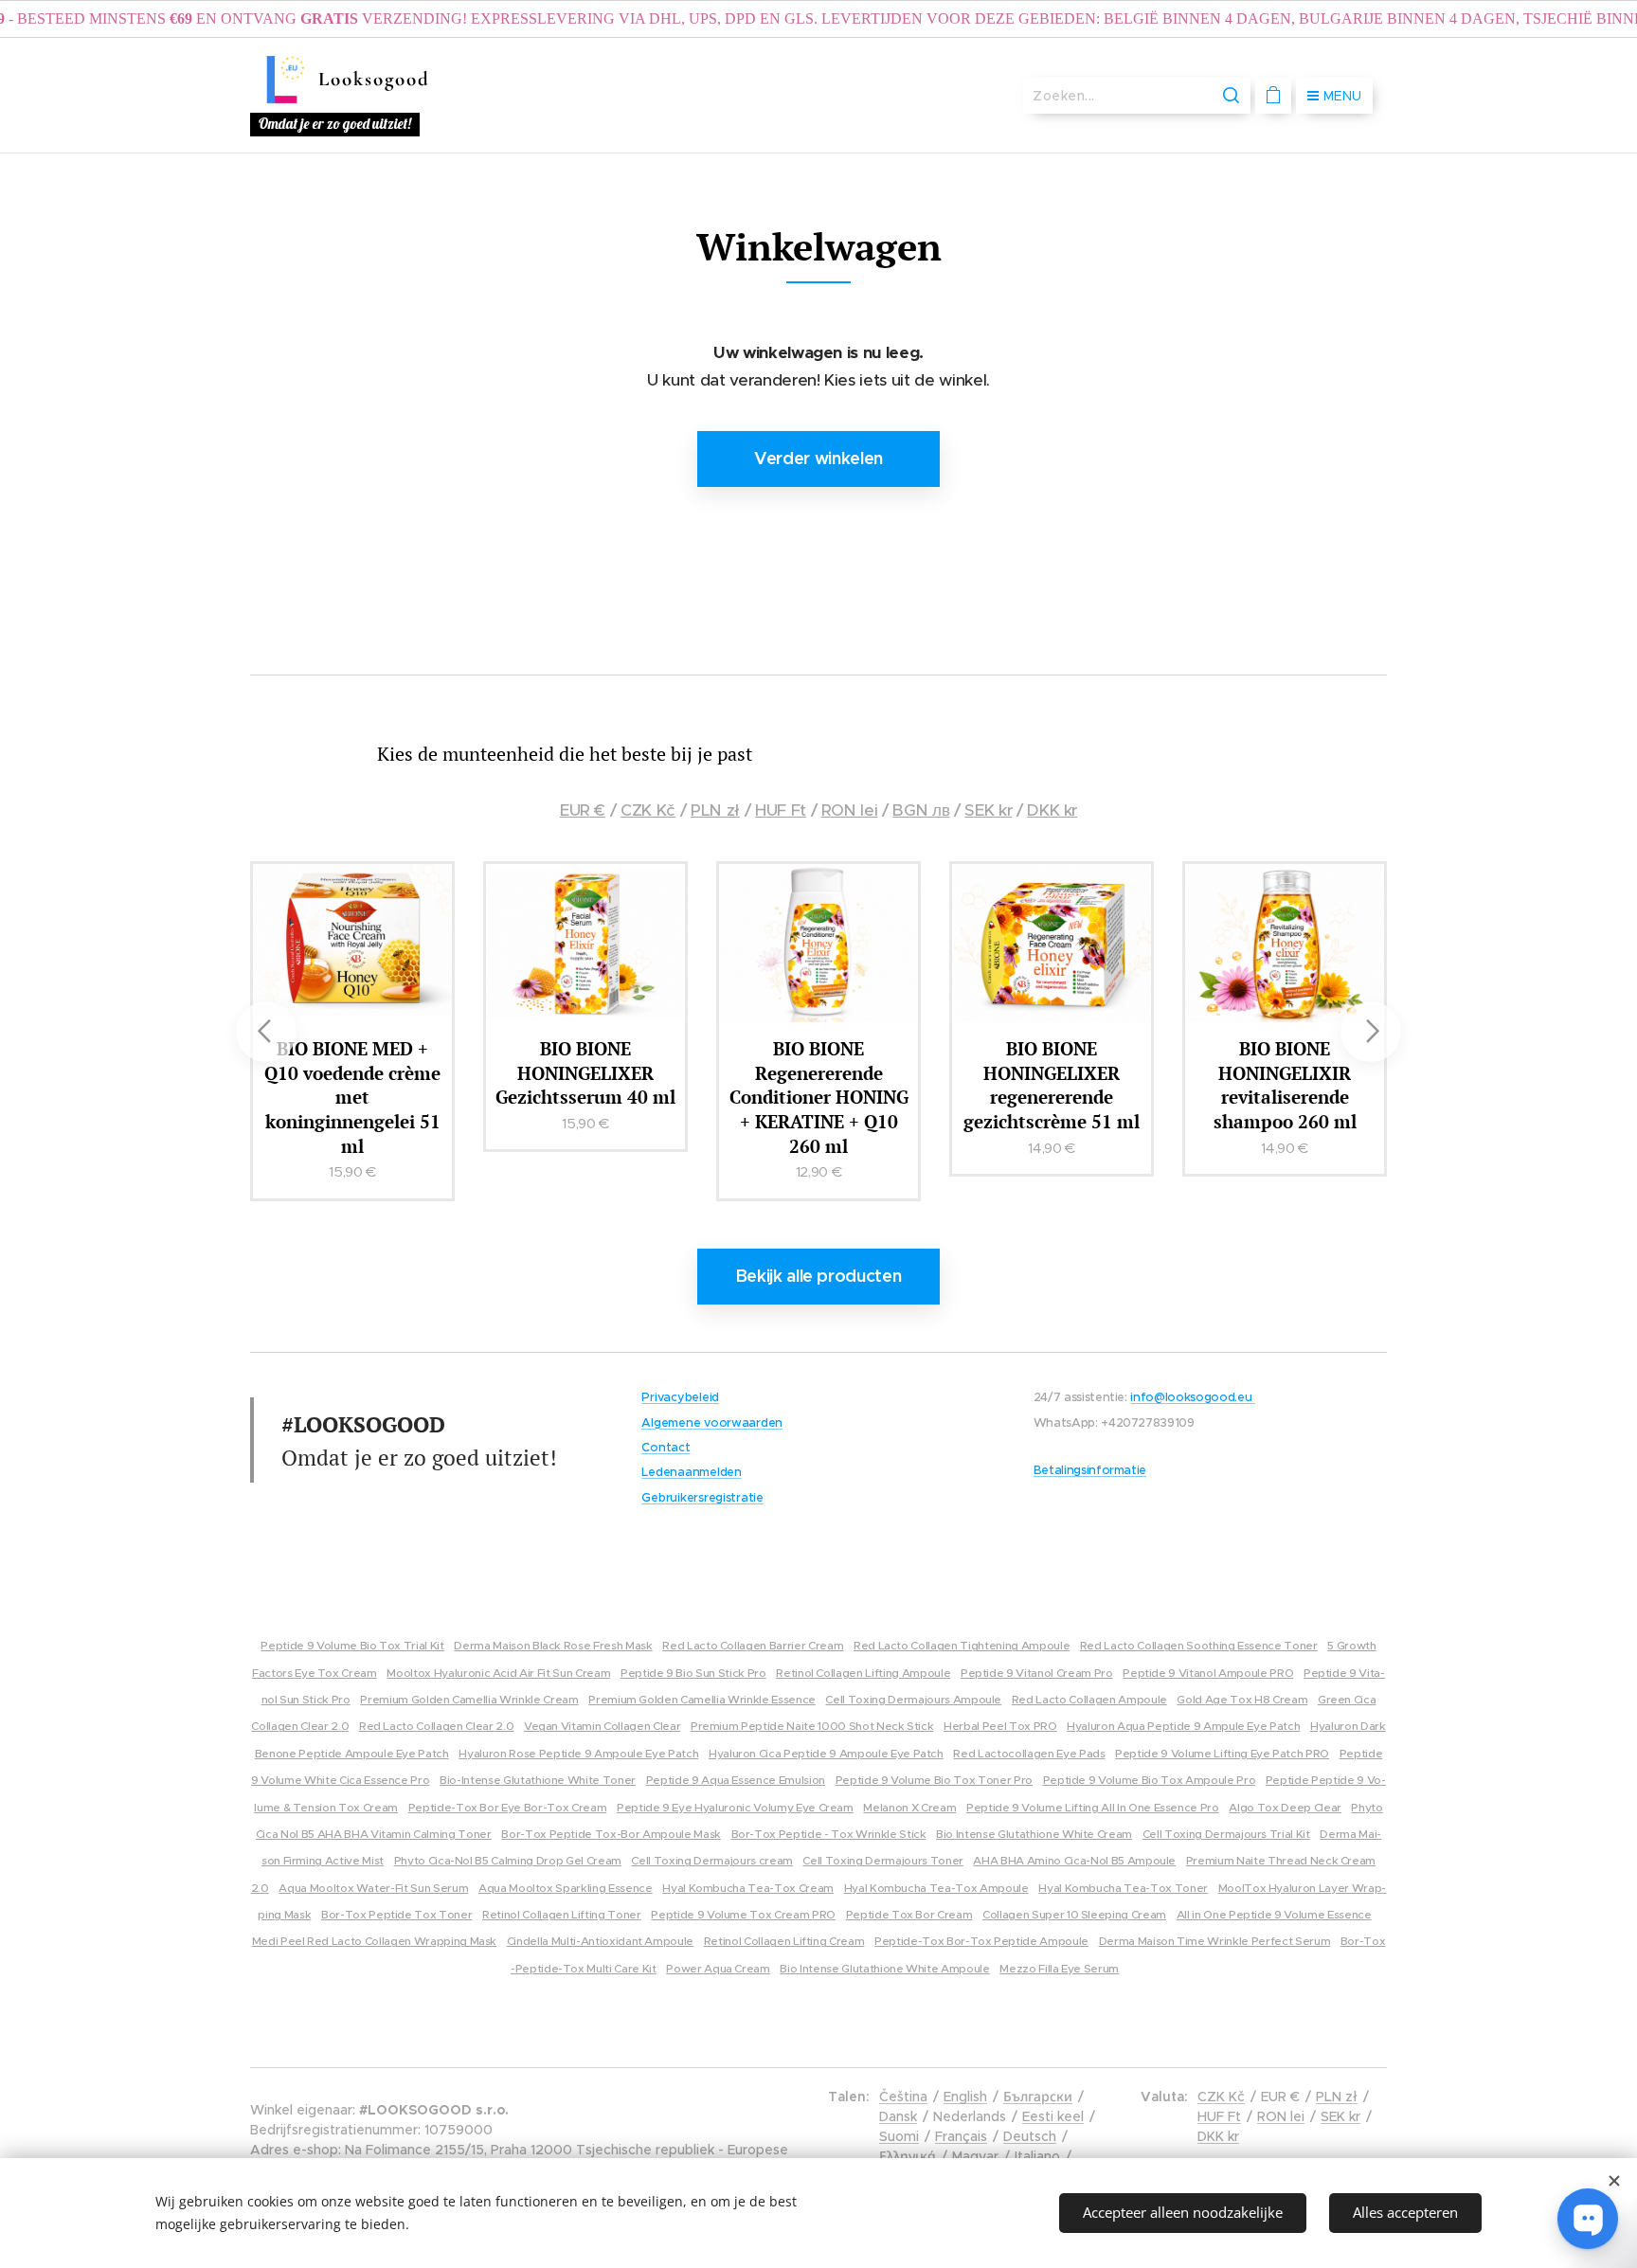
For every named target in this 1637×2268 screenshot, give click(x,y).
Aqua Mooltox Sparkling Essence (566, 1888)
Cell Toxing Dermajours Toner (882, 1860)
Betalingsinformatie (1090, 1470)
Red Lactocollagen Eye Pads (1029, 1753)
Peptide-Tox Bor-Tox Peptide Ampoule (981, 1941)
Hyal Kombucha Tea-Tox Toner (1123, 1888)
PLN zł (715, 810)
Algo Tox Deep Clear (1285, 1807)
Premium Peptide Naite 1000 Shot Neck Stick (812, 1726)
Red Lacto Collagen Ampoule (1089, 1699)
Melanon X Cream (909, 1807)
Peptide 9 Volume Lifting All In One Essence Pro (1093, 1807)
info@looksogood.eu (1192, 1397)
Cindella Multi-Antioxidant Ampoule (600, 1941)
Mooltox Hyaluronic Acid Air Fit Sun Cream (498, 1673)
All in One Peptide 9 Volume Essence (1274, 1914)
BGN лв (921, 810)
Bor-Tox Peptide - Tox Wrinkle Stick (829, 1834)
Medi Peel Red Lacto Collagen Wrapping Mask (375, 1941)
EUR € (583, 810)
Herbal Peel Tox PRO (1000, 1726)
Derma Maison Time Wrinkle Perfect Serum (1215, 1941)
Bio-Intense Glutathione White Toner (538, 1780)
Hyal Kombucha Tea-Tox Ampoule (936, 1888)
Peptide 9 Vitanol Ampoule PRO (1208, 1673)
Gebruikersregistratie (702, 1498)
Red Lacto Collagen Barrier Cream (753, 1645)
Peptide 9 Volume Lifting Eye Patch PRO (1222, 1753)
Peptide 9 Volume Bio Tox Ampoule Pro (1150, 1780)
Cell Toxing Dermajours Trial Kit (1226, 1834)
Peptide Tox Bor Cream (909, 1914)
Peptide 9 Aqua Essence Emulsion (736, 1780)
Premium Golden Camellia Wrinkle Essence (702, 1699)
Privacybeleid (680, 1397)
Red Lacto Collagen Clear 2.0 (436, 1726)
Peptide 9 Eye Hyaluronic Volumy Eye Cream (735, 1807)
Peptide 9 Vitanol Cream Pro (1037, 1673)
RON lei (850, 810)
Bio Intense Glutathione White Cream (1034, 1834)
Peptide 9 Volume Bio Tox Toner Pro (934, 1780)
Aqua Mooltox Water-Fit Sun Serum (373, 1888)
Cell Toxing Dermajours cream (711, 1860)
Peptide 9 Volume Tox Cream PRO (743, 1914)
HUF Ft (781, 810)
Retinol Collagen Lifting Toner (562, 1914)
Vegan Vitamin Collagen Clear (602, 1726)
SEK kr (988, 810)
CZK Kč (648, 810)
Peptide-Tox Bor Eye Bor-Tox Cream (508, 1807)
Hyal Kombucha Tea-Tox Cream (748, 1888)
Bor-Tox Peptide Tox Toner (396, 1914)
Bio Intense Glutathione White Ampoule (884, 1968)
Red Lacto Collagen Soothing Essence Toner (1199, 1645)
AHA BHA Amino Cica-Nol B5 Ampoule (1074, 1860)
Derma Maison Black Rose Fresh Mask (553, 1645)
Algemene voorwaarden (712, 1423)
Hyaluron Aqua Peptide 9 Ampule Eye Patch (1183, 1726)
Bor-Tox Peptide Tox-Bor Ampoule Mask (611, 1834)
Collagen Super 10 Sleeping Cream (1074, 1914)
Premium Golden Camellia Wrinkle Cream (469, 1699)
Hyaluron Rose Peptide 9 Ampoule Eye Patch (578, 1753)
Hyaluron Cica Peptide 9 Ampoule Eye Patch (826, 1753)
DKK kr (1052, 810)
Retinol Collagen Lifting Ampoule (863, 1673)
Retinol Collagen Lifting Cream (784, 1941)
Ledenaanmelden (691, 1472)
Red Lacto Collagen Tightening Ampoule (962, 1645)
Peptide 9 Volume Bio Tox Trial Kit (352, 1645)
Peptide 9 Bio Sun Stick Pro (693, 1673)
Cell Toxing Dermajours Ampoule (913, 1699)
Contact (666, 1448)
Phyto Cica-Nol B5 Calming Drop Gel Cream (508, 1860)
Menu (1342, 96)
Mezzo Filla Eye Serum (1059, 1968)
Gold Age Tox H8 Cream (1242, 1699)
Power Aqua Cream (718, 1968)
